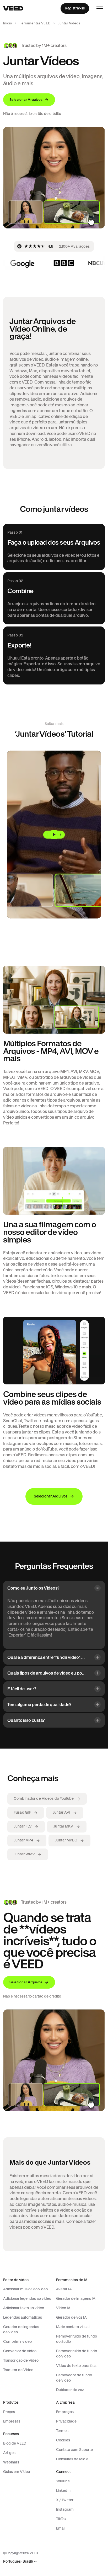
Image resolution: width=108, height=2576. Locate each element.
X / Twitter (65, 2500)
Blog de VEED (15, 2443)
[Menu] (100, 8)
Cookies (63, 2440)
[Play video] (54, 835)
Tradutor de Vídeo (18, 2370)
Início (8, 23)
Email (61, 2528)
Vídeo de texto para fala (76, 2366)
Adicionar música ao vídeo (25, 2289)
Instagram (65, 2509)
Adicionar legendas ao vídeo (27, 2298)
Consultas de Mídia (72, 2459)
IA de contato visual (73, 2327)
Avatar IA (64, 2289)
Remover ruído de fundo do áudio (77, 2339)
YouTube (63, 2481)
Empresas (12, 2421)
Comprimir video (17, 2341)
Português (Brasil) (18, 2561)
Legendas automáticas (23, 2317)
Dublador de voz (70, 2390)
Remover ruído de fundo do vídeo (77, 2354)
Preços (9, 2412)
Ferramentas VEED (35, 23)
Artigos (9, 2453)
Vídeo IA (63, 2308)
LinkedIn (63, 2490)
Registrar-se (75, 8)
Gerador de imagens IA (76, 2298)
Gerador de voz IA (71, 2317)
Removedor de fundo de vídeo (74, 2378)
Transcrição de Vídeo (21, 2360)
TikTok (61, 2519)
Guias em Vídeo (17, 2472)
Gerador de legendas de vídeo (21, 2329)
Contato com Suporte (74, 2450)
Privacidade (66, 2421)
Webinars (11, 2462)
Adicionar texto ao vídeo (24, 2308)
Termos (62, 2431)
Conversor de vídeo (20, 2351)
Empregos (65, 2412)
